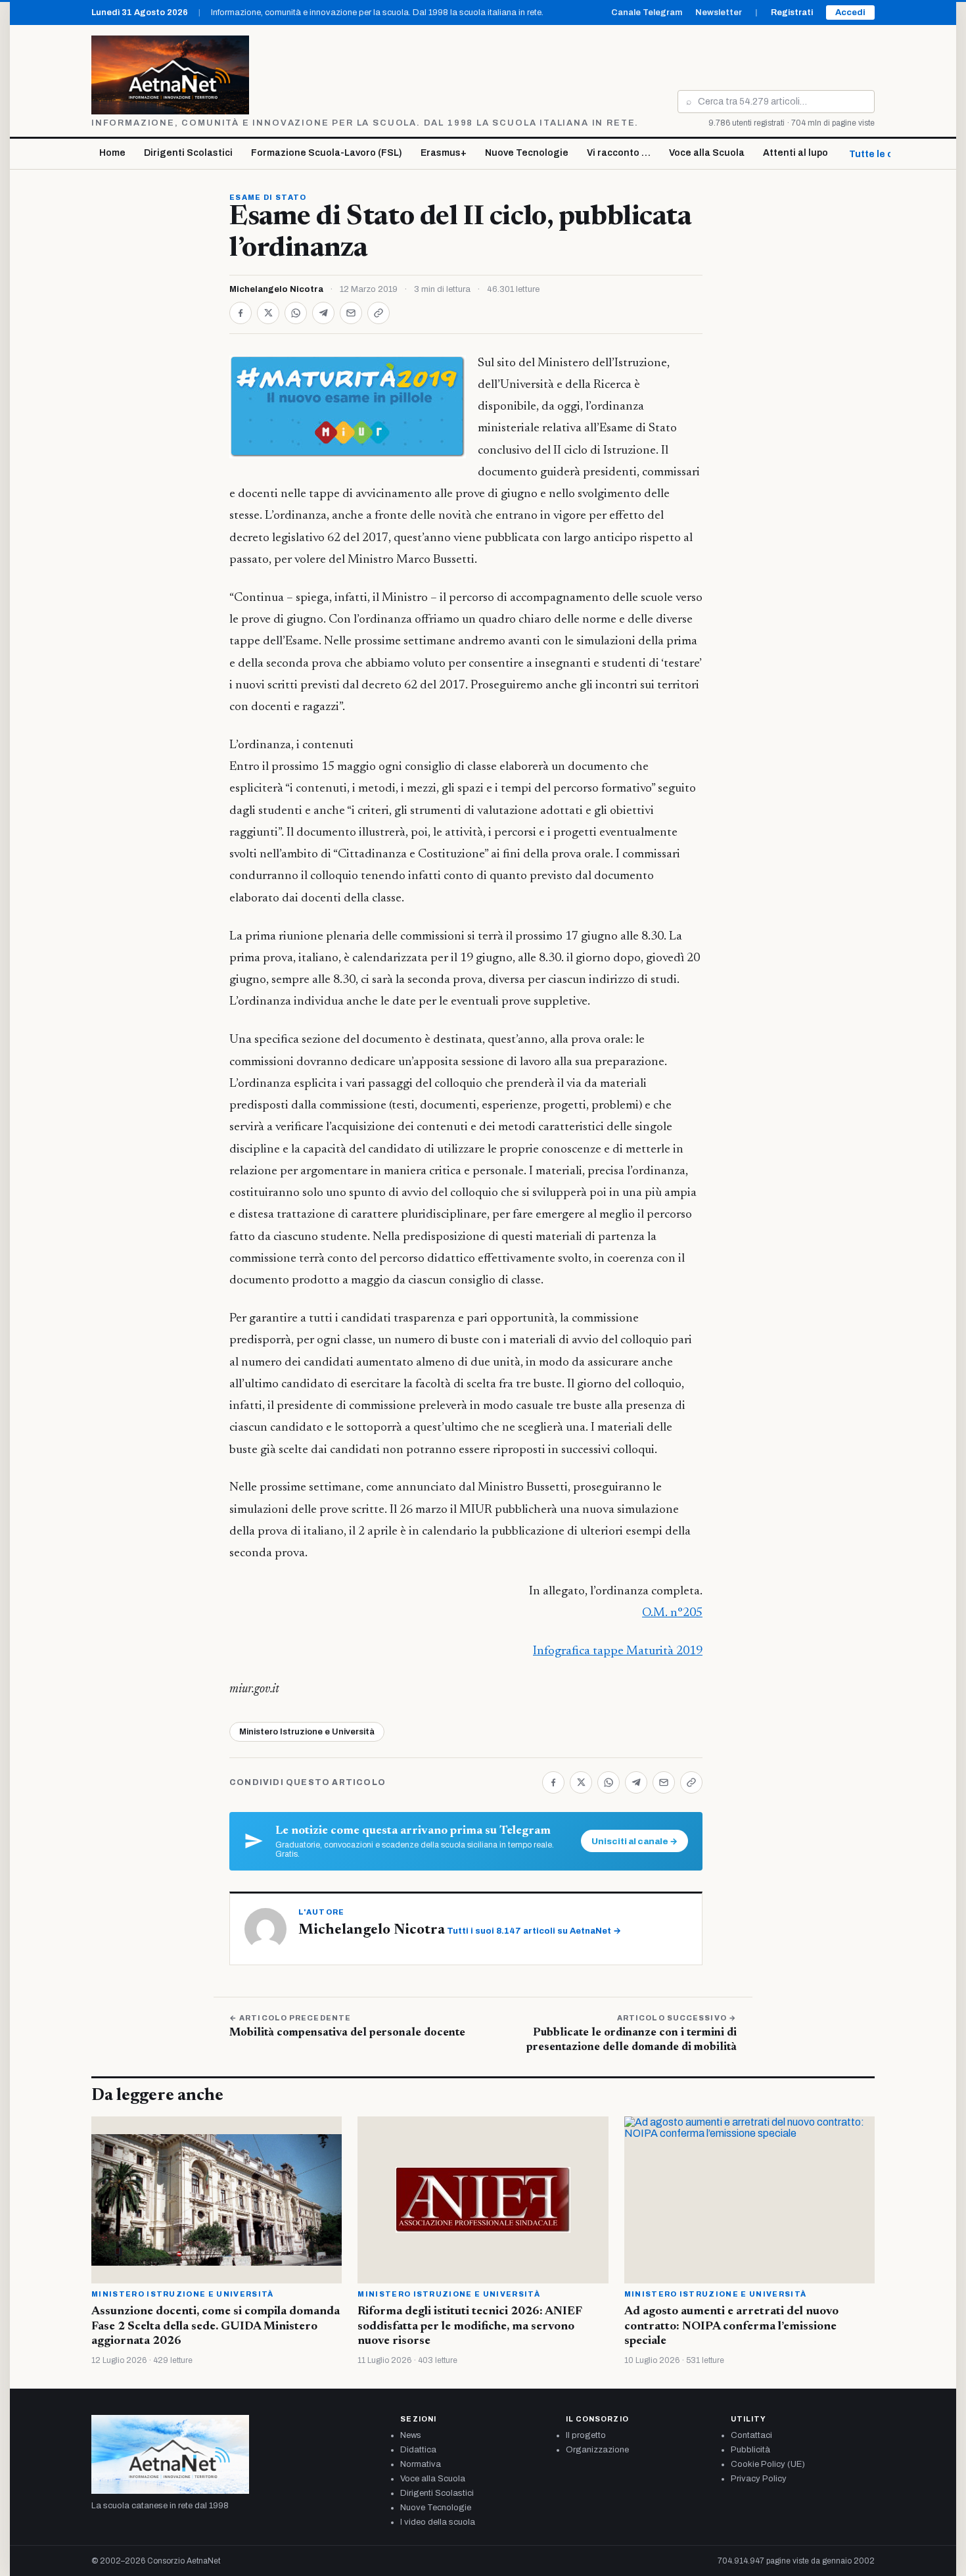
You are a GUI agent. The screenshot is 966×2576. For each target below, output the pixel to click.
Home (112, 153)
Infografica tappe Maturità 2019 (618, 1651)
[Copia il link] (379, 313)
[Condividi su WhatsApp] (296, 313)
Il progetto (586, 2435)
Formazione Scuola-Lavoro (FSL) (327, 153)
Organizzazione (597, 2450)
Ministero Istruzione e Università (307, 1732)
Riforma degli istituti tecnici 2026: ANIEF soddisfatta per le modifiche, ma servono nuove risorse (470, 2326)
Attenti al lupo (795, 153)
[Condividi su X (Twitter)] (268, 313)
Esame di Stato (268, 197)
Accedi (850, 12)
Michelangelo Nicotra (276, 289)
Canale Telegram (647, 12)
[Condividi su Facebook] (241, 313)
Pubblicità (750, 2450)
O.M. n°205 (672, 1613)
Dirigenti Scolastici (188, 153)
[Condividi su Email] (351, 313)
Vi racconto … (619, 153)
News (411, 2435)
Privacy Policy (759, 2479)
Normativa (421, 2464)
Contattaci (751, 2435)
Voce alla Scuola (707, 153)
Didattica (418, 2450)
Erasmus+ (444, 153)
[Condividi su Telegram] (323, 313)
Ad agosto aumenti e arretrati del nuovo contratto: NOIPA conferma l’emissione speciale (731, 2326)
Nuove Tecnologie (527, 153)
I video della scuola (438, 2522)
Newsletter (719, 12)
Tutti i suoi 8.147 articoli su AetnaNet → (534, 1931)
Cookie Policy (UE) (768, 2464)
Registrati (792, 12)
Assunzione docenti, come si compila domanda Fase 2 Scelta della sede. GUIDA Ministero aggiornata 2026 (216, 2326)
